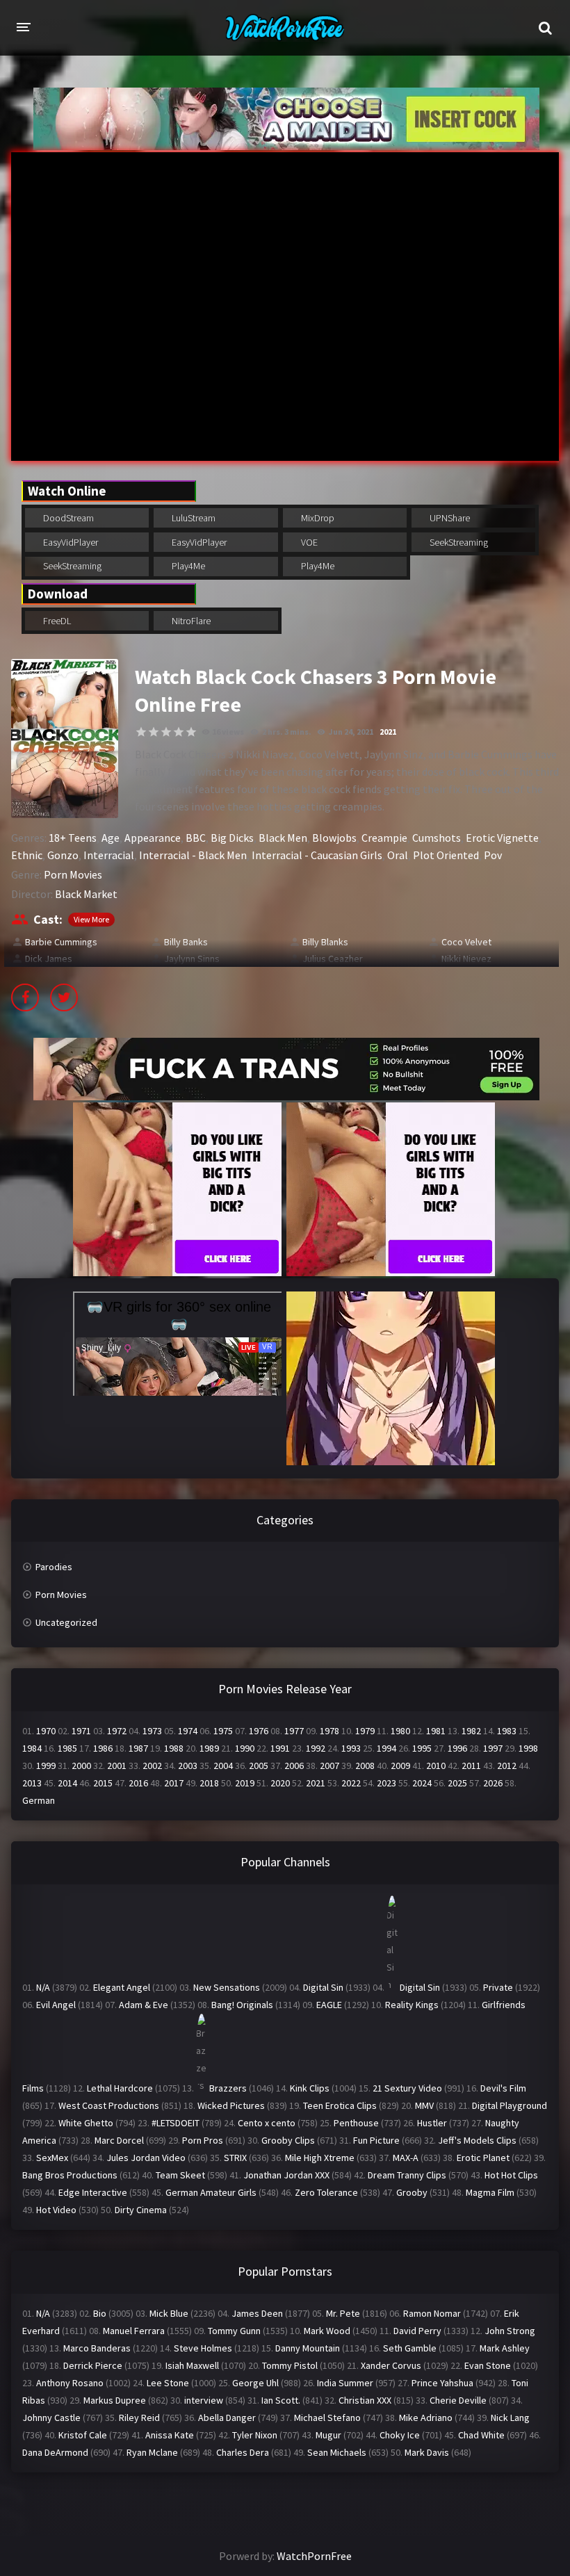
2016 (138, 1783)
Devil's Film (503, 2088)
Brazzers (228, 2088)
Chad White (481, 2435)
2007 (329, 1766)
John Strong (510, 2331)
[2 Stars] (154, 732)
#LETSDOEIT (176, 2123)
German (39, 1800)
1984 (32, 1748)
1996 (457, 1748)
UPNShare (449, 518)
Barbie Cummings (61, 942)
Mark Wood (327, 2331)
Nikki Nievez (466, 959)
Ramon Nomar (432, 2313)
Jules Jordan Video (146, 2158)
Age (111, 838)
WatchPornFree (314, 2556)
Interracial (109, 855)
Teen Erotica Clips (340, 2105)
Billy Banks (186, 942)
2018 (209, 1783)
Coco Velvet (466, 942)
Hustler (432, 2123)
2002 (152, 1766)
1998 (528, 1748)
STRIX (235, 2158)
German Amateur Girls (211, 2192)
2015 (103, 1783)
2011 (471, 1766)
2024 (422, 1783)
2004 (223, 1766)
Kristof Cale (83, 2435)
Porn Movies (73, 874)
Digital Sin (323, 1987)
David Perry (417, 2331)
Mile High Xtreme (320, 2158)
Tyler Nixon (255, 2435)
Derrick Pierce (93, 2365)
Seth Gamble (410, 2348)
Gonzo (63, 855)
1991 (280, 1748)
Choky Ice (400, 2435)
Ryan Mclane (152, 2452)
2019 (245, 1783)
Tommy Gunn (234, 2331)
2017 (174, 1783)
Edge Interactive (93, 2192)
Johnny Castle (51, 2418)
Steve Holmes (203, 2348)
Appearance (153, 838)
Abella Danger (227, 2418)
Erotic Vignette (502, 838)
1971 (81, 1731)
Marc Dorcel (119, 2140)
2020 (280, 1783)
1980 (400, 1731)
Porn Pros (203, 2140)
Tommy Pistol (290, 2365)
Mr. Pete (343, 2313)
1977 (294, 1731)
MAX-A (406, 2158)
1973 (152, 1731)
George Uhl (255, 2383)
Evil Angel (56, 2005)
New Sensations (227, 1987)
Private (498, 1987)
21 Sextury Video (407, 2088)
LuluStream (193, 518)
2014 (67, 1783)
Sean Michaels (337, 2452)
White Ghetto (86, 2123)
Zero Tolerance (326, 2192)
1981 (436, 1731)
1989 (209, 1748)
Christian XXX (365, 2400)
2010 (436, 1766)
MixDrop (317, 518)
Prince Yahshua (442, 2383)
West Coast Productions (109, 2105)
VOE (308, 542)
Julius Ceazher (333, 959)
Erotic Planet (483, 2158)
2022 (351, 1783)
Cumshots (437, 838)
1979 (365, 1731)
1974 (188, 1731)
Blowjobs (334, 838)
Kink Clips (310, 2088)
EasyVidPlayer (70, 542)
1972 (117, 1731)
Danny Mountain (308, 2348)
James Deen (257, 2313)
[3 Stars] (166, 732)
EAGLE (329, 2005)
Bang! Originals (242, 2005)
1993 (351, 1748)
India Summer (345, 2383)
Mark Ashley (505, 2348)
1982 (471, 1731)
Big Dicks (232, 838)
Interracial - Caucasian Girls (317, 855)
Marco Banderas (97, 2348)
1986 (103, 1748)
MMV (424, 2105)
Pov (493, 855)
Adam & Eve (144, 2005)
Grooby (412, 2192)
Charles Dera (243, 2452)
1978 (329, 1731)
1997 (493, 1748)
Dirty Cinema (141, 2210)
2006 (294, 1766)
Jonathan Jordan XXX (286, 2175)
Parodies (54, 1567)
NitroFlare (190, 621)
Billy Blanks (325, 942)
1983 (507, 1731)
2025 (457, 1783)
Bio (100, 2313)
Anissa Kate (170, 2435)
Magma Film (490, 2192)
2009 (400, 1766)
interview (204, 2400)
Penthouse (356, 2123)
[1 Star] (141, 732)
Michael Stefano (327, 2418)
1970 (46, 1731)
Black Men (283, 838)
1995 (422, 1748)
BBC (196, 838)
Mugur (328, 2435)
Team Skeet (180, 2175)
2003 (188, 1766)
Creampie (384, 838)
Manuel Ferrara (134, 2331)
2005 (259, 1766)
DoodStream (67, 518)
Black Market (86, 894)
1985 (67, 1748)
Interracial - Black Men (193, 855)
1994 (386, 1748)
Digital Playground (510, 2105)
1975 (223, 1731)
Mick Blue (169, 2313)
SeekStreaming (458, 542)
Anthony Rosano (70, 2383)
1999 (46, 1766)
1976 (259, 1731)
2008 (365, 1766)
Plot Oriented (446, 855)
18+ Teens (73, 838)
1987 (138, 1748)
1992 (316, 1748)
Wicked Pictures (231, 2105)
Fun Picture (376, 2140)
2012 (507, 1766)
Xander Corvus (391, 2365)
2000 (81, 1766)
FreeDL (56, 621)
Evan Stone (488, 2365)
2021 (388, 732)
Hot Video (56, 2210)
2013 (32, 1783)
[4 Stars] (179, 732)
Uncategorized (66, 1622)
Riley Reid (139, 2418)
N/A (43, 1987)
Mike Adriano (426, 2418)
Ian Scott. (281, 2400)
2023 (386, 1783)
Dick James (49, 959)
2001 (117, 1766)
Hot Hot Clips (511, 2175)
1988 (174, 1748)
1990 (245, 1748)
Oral (398, 855)
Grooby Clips (288, 2140)
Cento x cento (267, 2123)
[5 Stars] (191, 732)
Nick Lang (510, 2418)
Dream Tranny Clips (407, 2175)
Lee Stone (168, 2383)
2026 (493, 1783)
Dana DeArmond (55, 2452)
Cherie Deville (458, 2400)
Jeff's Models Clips (477, 2140)
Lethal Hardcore (120, 2088)
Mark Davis (427, 2452)
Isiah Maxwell (192, 2365)
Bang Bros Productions (70, 2175)
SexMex (52, 2158)
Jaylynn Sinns (192, 959)
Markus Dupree (115, 2400)
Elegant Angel (122, 1987)
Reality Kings (412, 2005)
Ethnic (27, 855)
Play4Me (187, 566)
